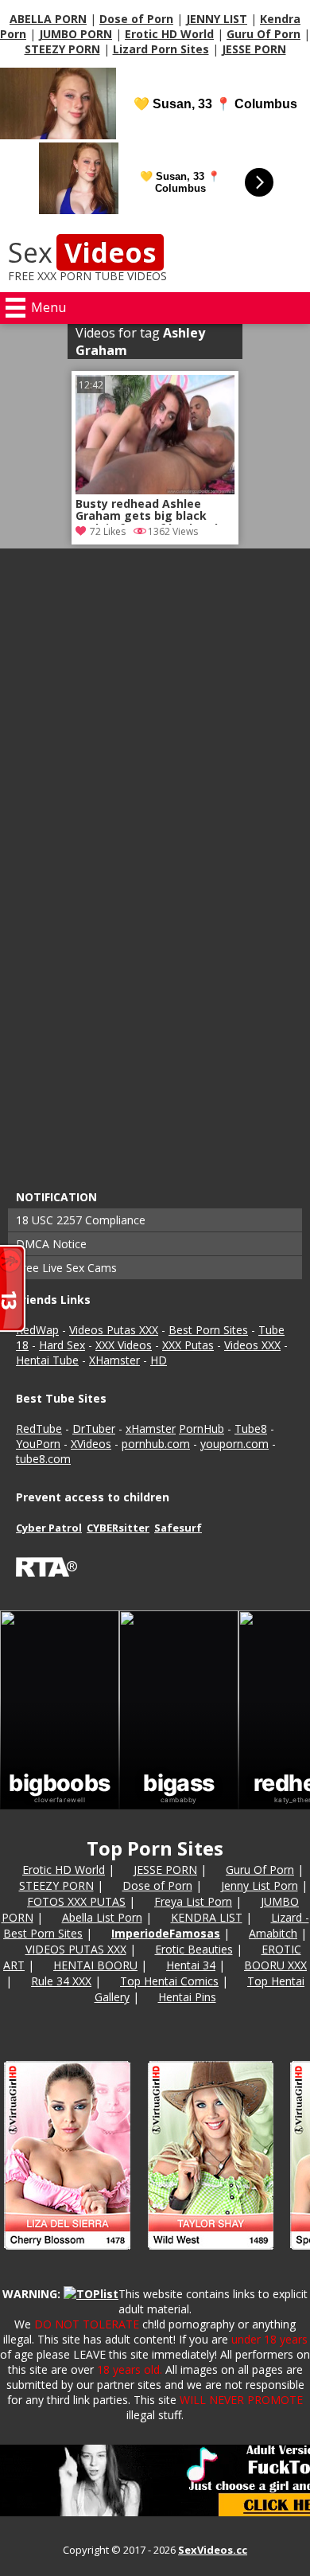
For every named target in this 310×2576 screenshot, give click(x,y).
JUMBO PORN (76, 34)
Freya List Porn (193, 1901)
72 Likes (108, 531)
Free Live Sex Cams (66, 1268)
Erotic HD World (169, 34)
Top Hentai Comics (169, 1981)
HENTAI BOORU (95, 1965)
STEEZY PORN (62, 49)
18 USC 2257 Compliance (81, 1220)
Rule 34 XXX (61, 1981)
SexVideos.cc (213, 2550)
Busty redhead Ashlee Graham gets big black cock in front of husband (147, 511)
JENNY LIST (217, 19)
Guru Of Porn (263, 34)
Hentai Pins (187, 1997)
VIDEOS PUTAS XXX (76, 1949)
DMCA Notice (51, 1244)
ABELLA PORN (48, 19)
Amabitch (273, 1933)
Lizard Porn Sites (161, 49)
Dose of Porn (136, 19)
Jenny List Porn (260, 1885)
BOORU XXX (275, 1965)
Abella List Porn (102, 1917)
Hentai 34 (191, 1965)
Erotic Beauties (194, 1949)
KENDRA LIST (207, 1917)
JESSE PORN (254, 49)
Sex (82, 252)
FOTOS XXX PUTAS (76, 1901)
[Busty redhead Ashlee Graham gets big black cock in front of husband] (155, 490)
